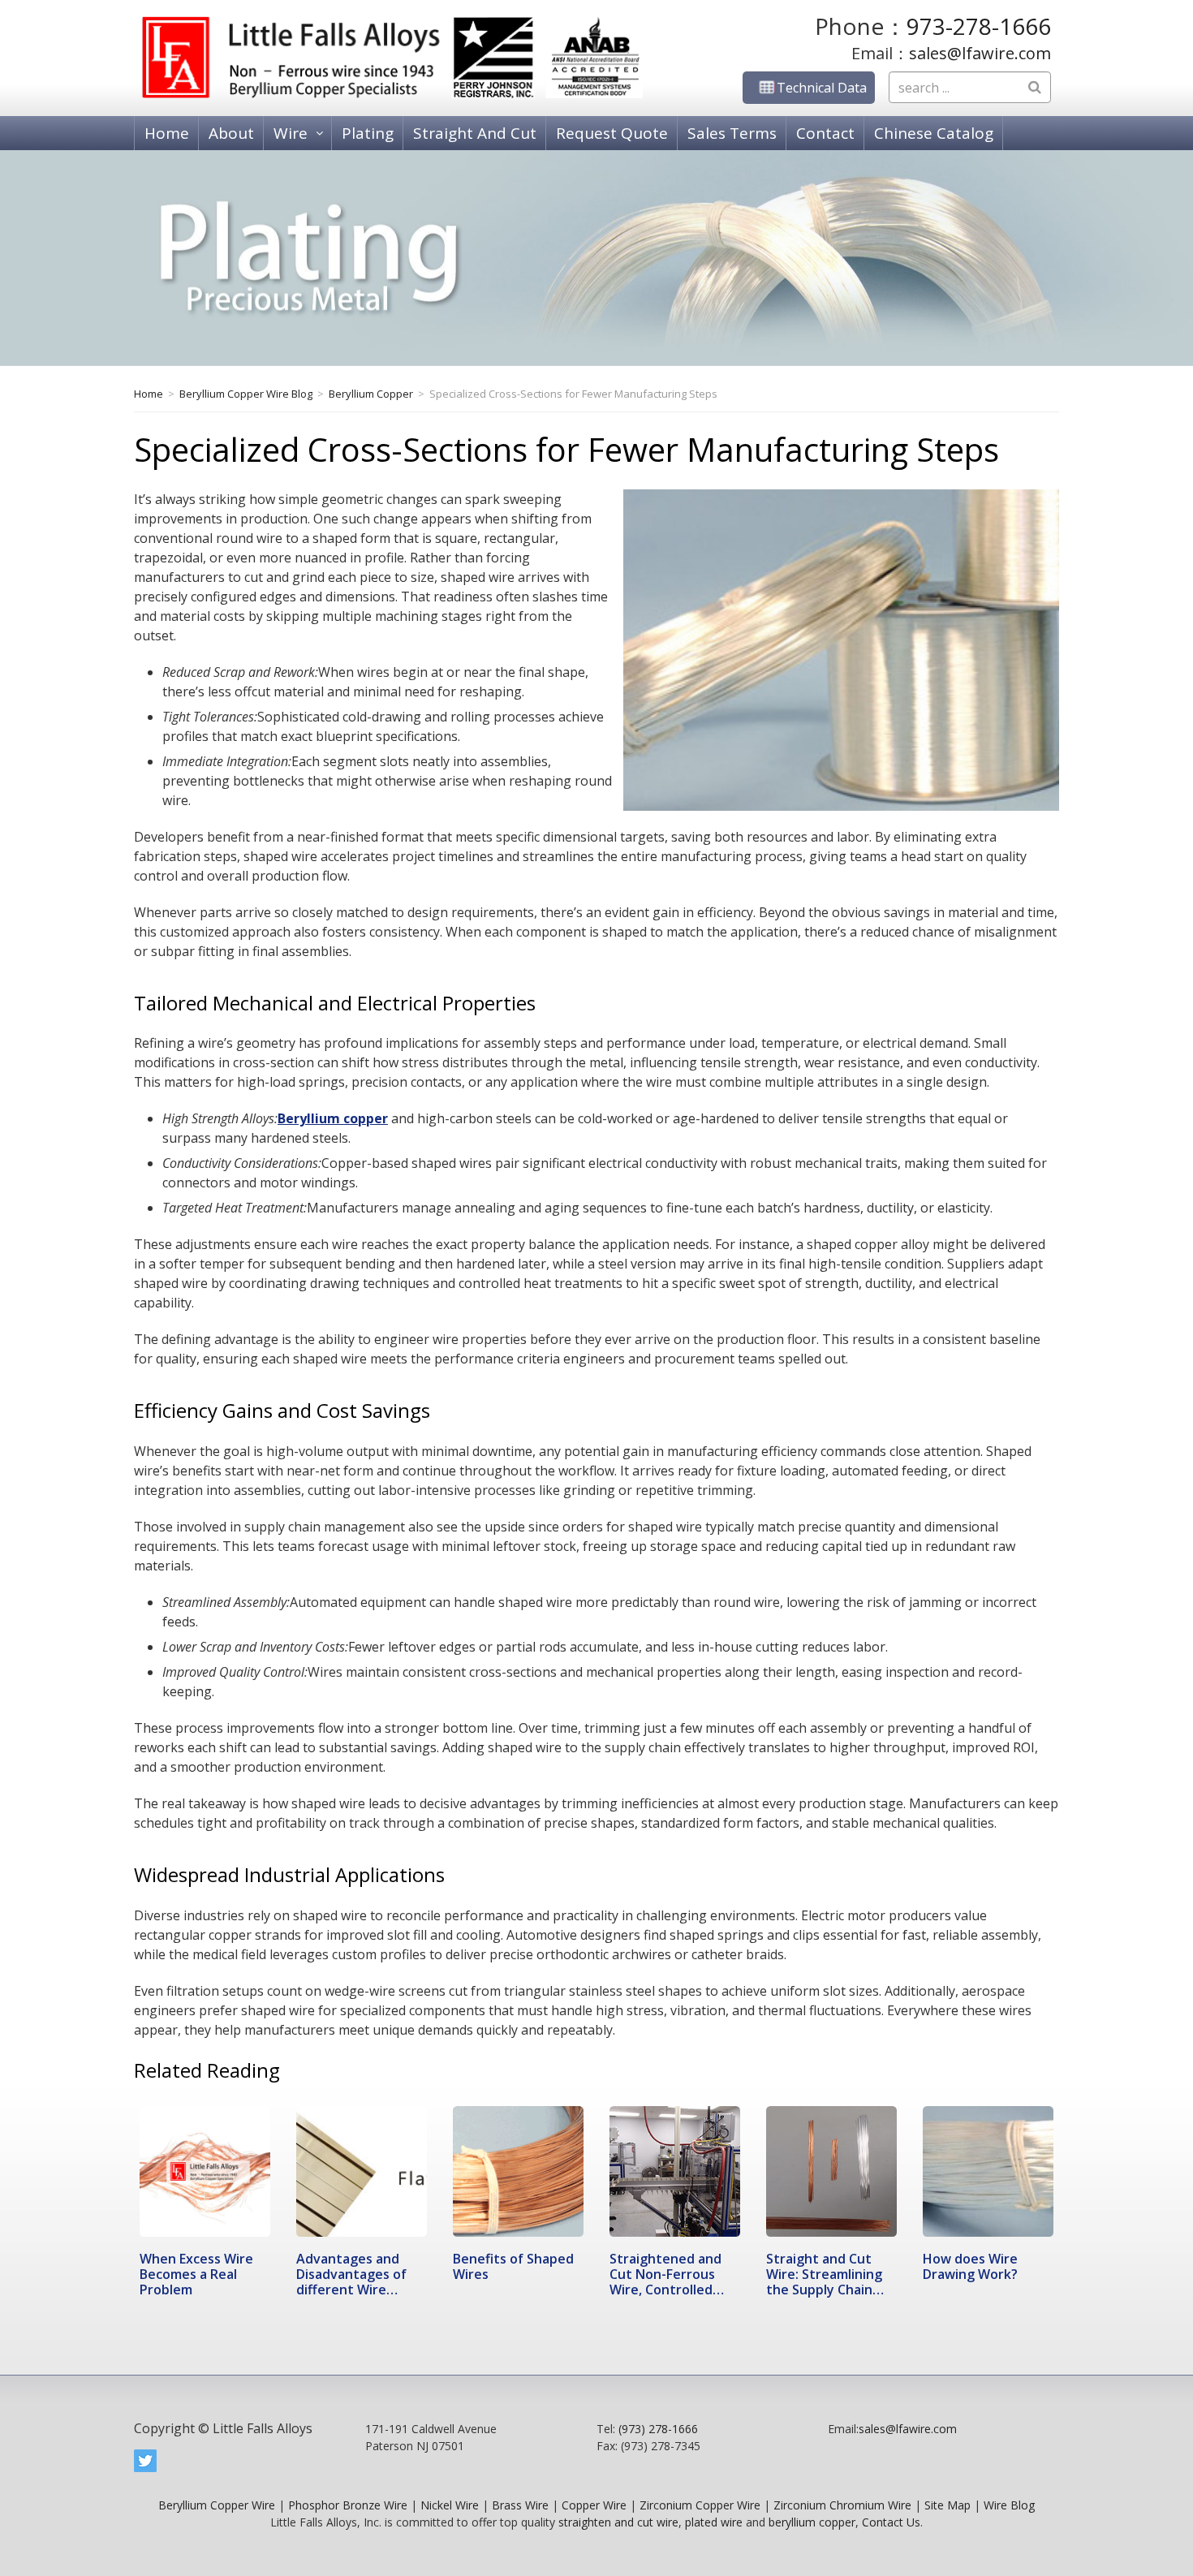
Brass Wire (520, 2505)
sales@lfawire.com (980, 53)
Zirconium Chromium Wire (842, 2505)
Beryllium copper (333, 1118)
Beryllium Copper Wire (217, 2505)
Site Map (948, 2505)
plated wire (714, 2522)
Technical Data (822, 88)
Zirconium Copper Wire (700, 2505)
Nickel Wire (450, 2505)
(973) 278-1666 (658, 2429)
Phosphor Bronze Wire (348, 2505)
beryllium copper (812, 2522)
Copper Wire (594, 2505)
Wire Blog (1009, 2505)
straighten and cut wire (618, 2522)
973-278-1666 (979, 26)
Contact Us (891, 2522)
